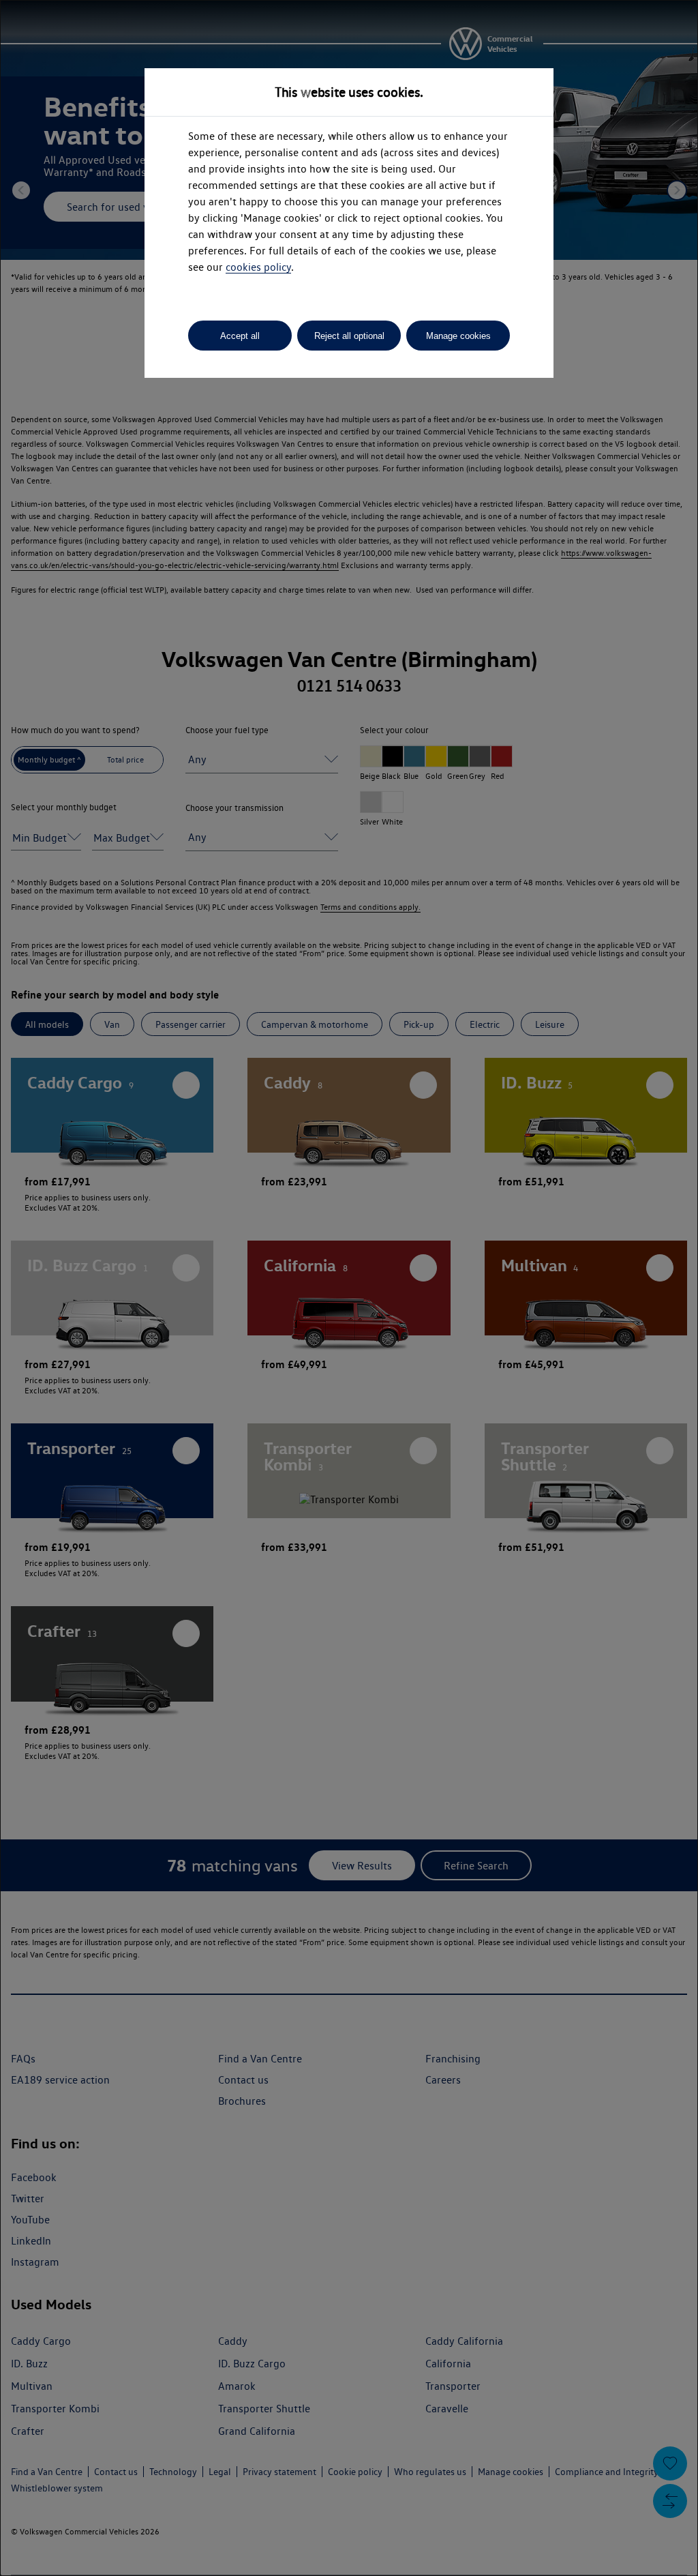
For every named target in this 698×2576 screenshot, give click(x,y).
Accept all (240, 336)
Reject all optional (349, 336)
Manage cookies (458, 336)
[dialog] (349, 1288)
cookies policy (258, 267)
